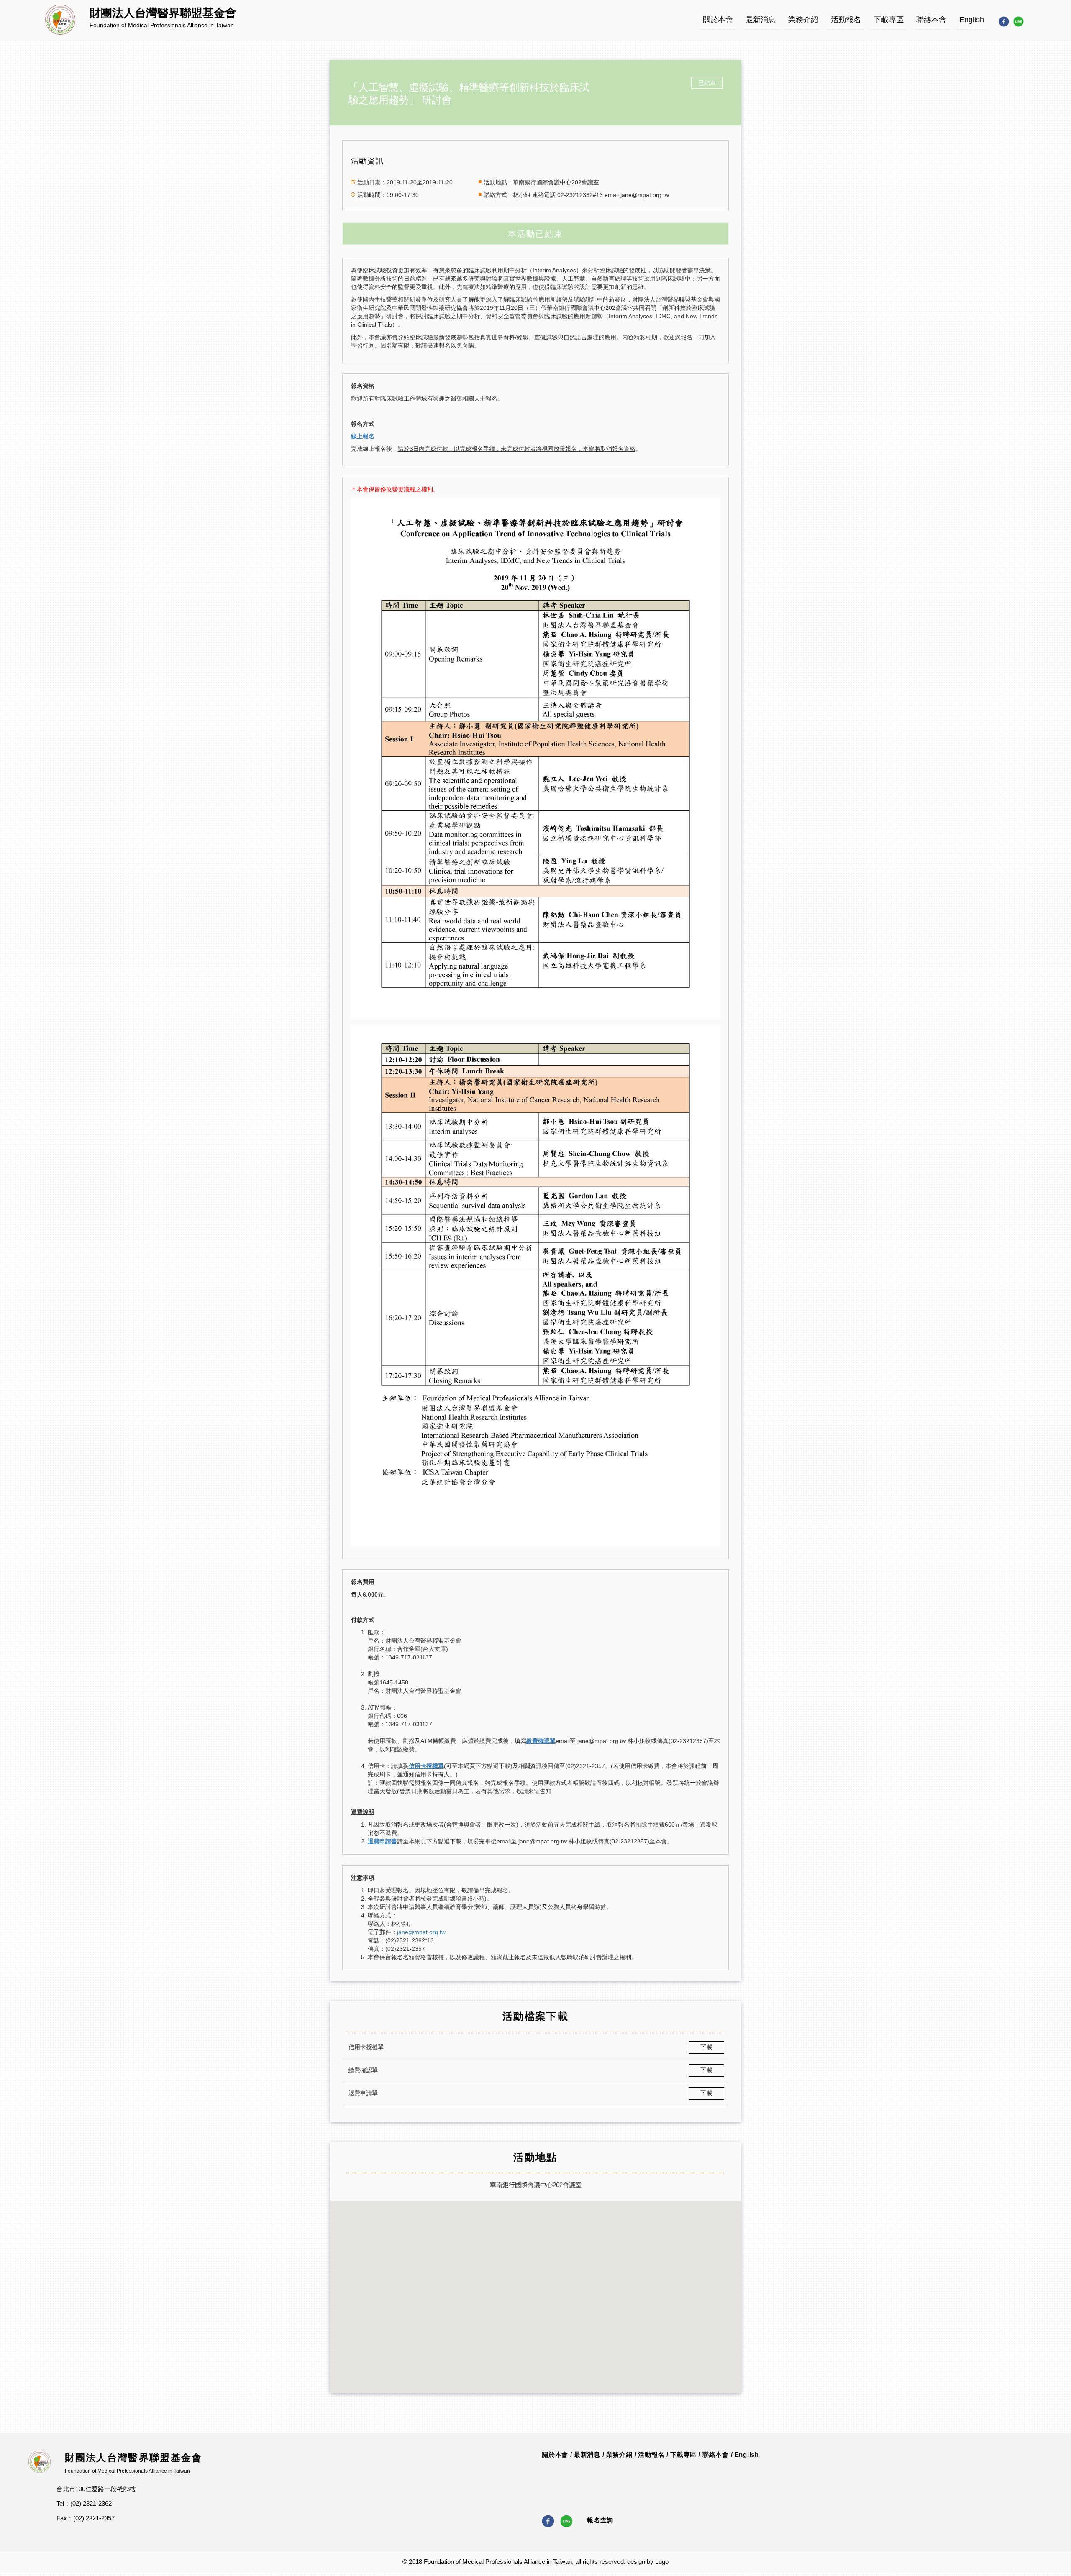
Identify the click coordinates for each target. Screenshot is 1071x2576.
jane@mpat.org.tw (421, 1932)
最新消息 (761, 20)
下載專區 (889, 20)
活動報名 (846, 20)
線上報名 (363, 436)
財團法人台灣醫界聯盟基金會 (134, 2458)
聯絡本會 (931, 20)
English (972, 20)
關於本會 (718, 20)
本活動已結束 (535, 234)
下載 (707, 2047)
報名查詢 (600, 2520)
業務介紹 (803, 20)
